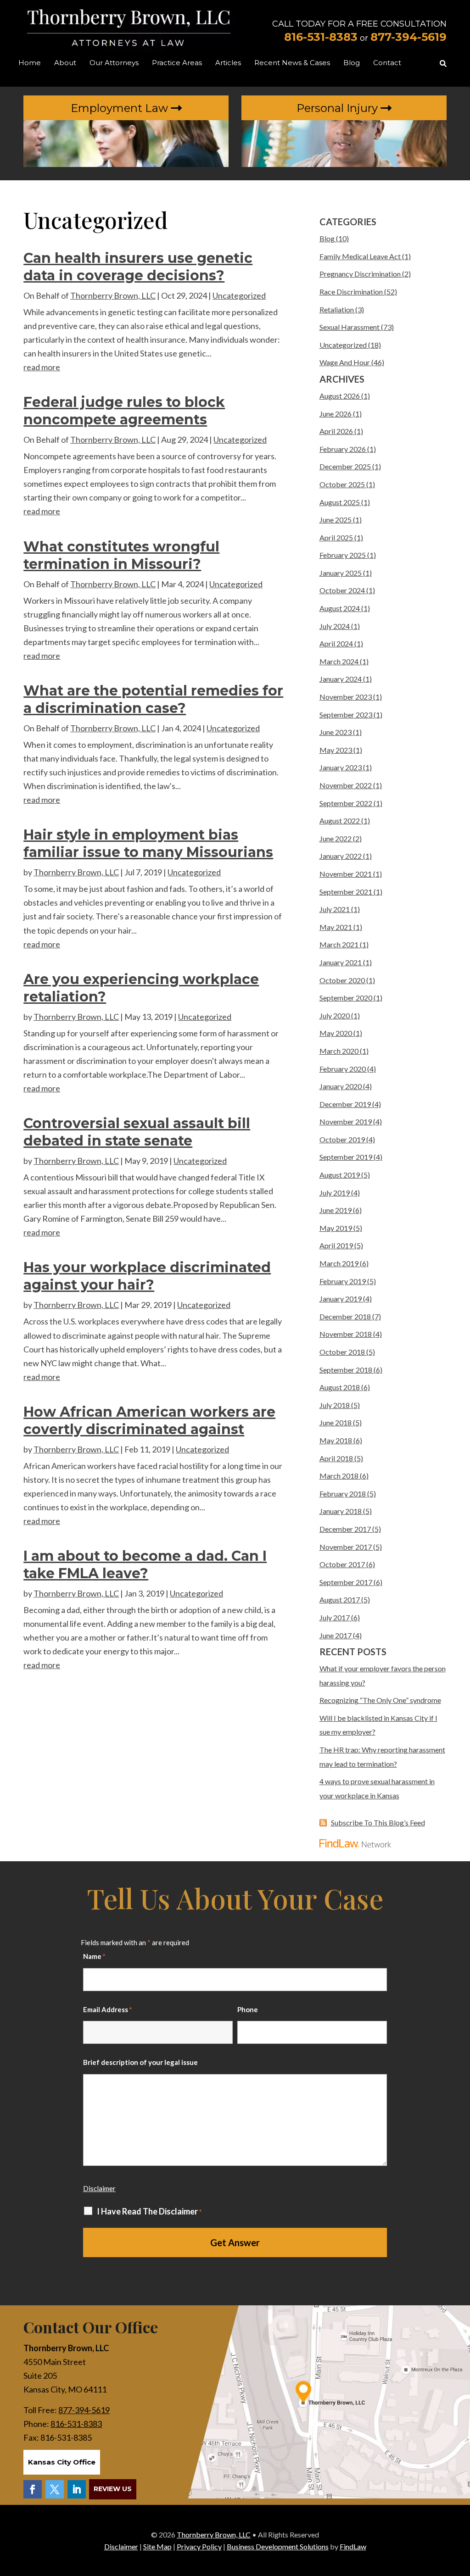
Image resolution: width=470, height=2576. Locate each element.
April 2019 (336, 1245)
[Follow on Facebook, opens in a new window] (33, 2489)
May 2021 (336, 927)
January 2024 (341, 679)
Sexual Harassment (350, 327)
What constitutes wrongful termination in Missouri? (121, 555)
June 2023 (336, 732)
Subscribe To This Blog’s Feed (378, 1822)
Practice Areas (177, 63)
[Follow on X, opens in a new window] (55, 2489)
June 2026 (336, 414)
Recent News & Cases (292, 63)
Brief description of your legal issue (140, 2062)
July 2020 (335, 1015)
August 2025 (340, 502)
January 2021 (341, 962)
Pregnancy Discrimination (360, 274)
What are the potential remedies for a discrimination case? (153, 699)
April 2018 (336, 1458)
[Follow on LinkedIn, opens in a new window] (77, 2489)
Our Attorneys (114, 63)
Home (30, 63)
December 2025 (345, 466)
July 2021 (335, 909)
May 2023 (336, 750)
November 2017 (346, 1547)
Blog (352, 63)
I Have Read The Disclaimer (149, 2212)
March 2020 (339, 1051)
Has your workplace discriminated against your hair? (147, 1276)
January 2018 (341, 1511)
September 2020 (346, 998)
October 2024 (342, 590)
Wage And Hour (345, 362)
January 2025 (341, 573)
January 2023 (341, 767)
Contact (387, 63)
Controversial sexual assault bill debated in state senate (137, 1132)
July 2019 (335, 1193)
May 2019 (336, 1228)
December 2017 (345, 1529)
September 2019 (346, 1157)
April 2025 (336, 537)
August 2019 (340, 1175)
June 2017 (336, 1635)
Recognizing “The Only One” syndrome (380, 1700)
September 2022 (346, 803)
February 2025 (343, 555)
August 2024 (340, 608)
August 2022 (340, 821)
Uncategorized (239, 295)
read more (42, 367)
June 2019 (336, 1210)
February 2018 (343, 1494)
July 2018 (335, 1405)
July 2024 (335, 626)
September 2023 (346, 715)
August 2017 (340, 1600)
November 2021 (346, 874)
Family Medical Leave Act (360, 256)
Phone (248, 2009)
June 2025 (336, 520)
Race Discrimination (351, 292)
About (65, 63)
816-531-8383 (321, 37)
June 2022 (336, 838)
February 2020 (343, 1069)
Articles (228, 63)
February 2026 (343, 449)
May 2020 (336, 1033)
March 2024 (339, 661)
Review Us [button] (113, 2489)
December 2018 (345, 1316)
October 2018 (342, 1352)
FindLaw (353, 2546)
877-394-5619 (408, 37)
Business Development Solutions (278, 2546)
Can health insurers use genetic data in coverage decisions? (138, 267)
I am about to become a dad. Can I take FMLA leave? (145, 1565)
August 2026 (340, 396)
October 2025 (342, 484)
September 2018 (346, 1370)
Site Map (157, 2546)
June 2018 (336, 1422)
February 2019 (343, 1281)
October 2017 (342, 1564)
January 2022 (341, 856)
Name (94, 1956)
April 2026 (336, 431)
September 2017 (346, 1582)
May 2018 (336, 1440)
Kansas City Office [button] (62, 2462)
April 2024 (336, 643)
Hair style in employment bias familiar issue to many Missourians (148, 843)
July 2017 (335, 1617)
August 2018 (340, 1387)
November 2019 (346, 1121)
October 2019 (342, 1139)
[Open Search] (443, 64)
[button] (461, 2509)
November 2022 (346, 785)
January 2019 (341, 1299)
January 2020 (341, 1086)
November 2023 (346, 697)
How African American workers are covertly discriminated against (149, 1421)
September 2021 (346, 892)
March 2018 (339, 1476)
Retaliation (337, 309)
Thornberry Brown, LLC (113, 295)
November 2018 (346, 1334)
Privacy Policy (199, 2546)
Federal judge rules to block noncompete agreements (124, 411)
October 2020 (342, 980)
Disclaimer (99, 2188)
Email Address (108, 2009)
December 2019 (345, 1104)
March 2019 (339, 1263)
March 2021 (339, 944)
